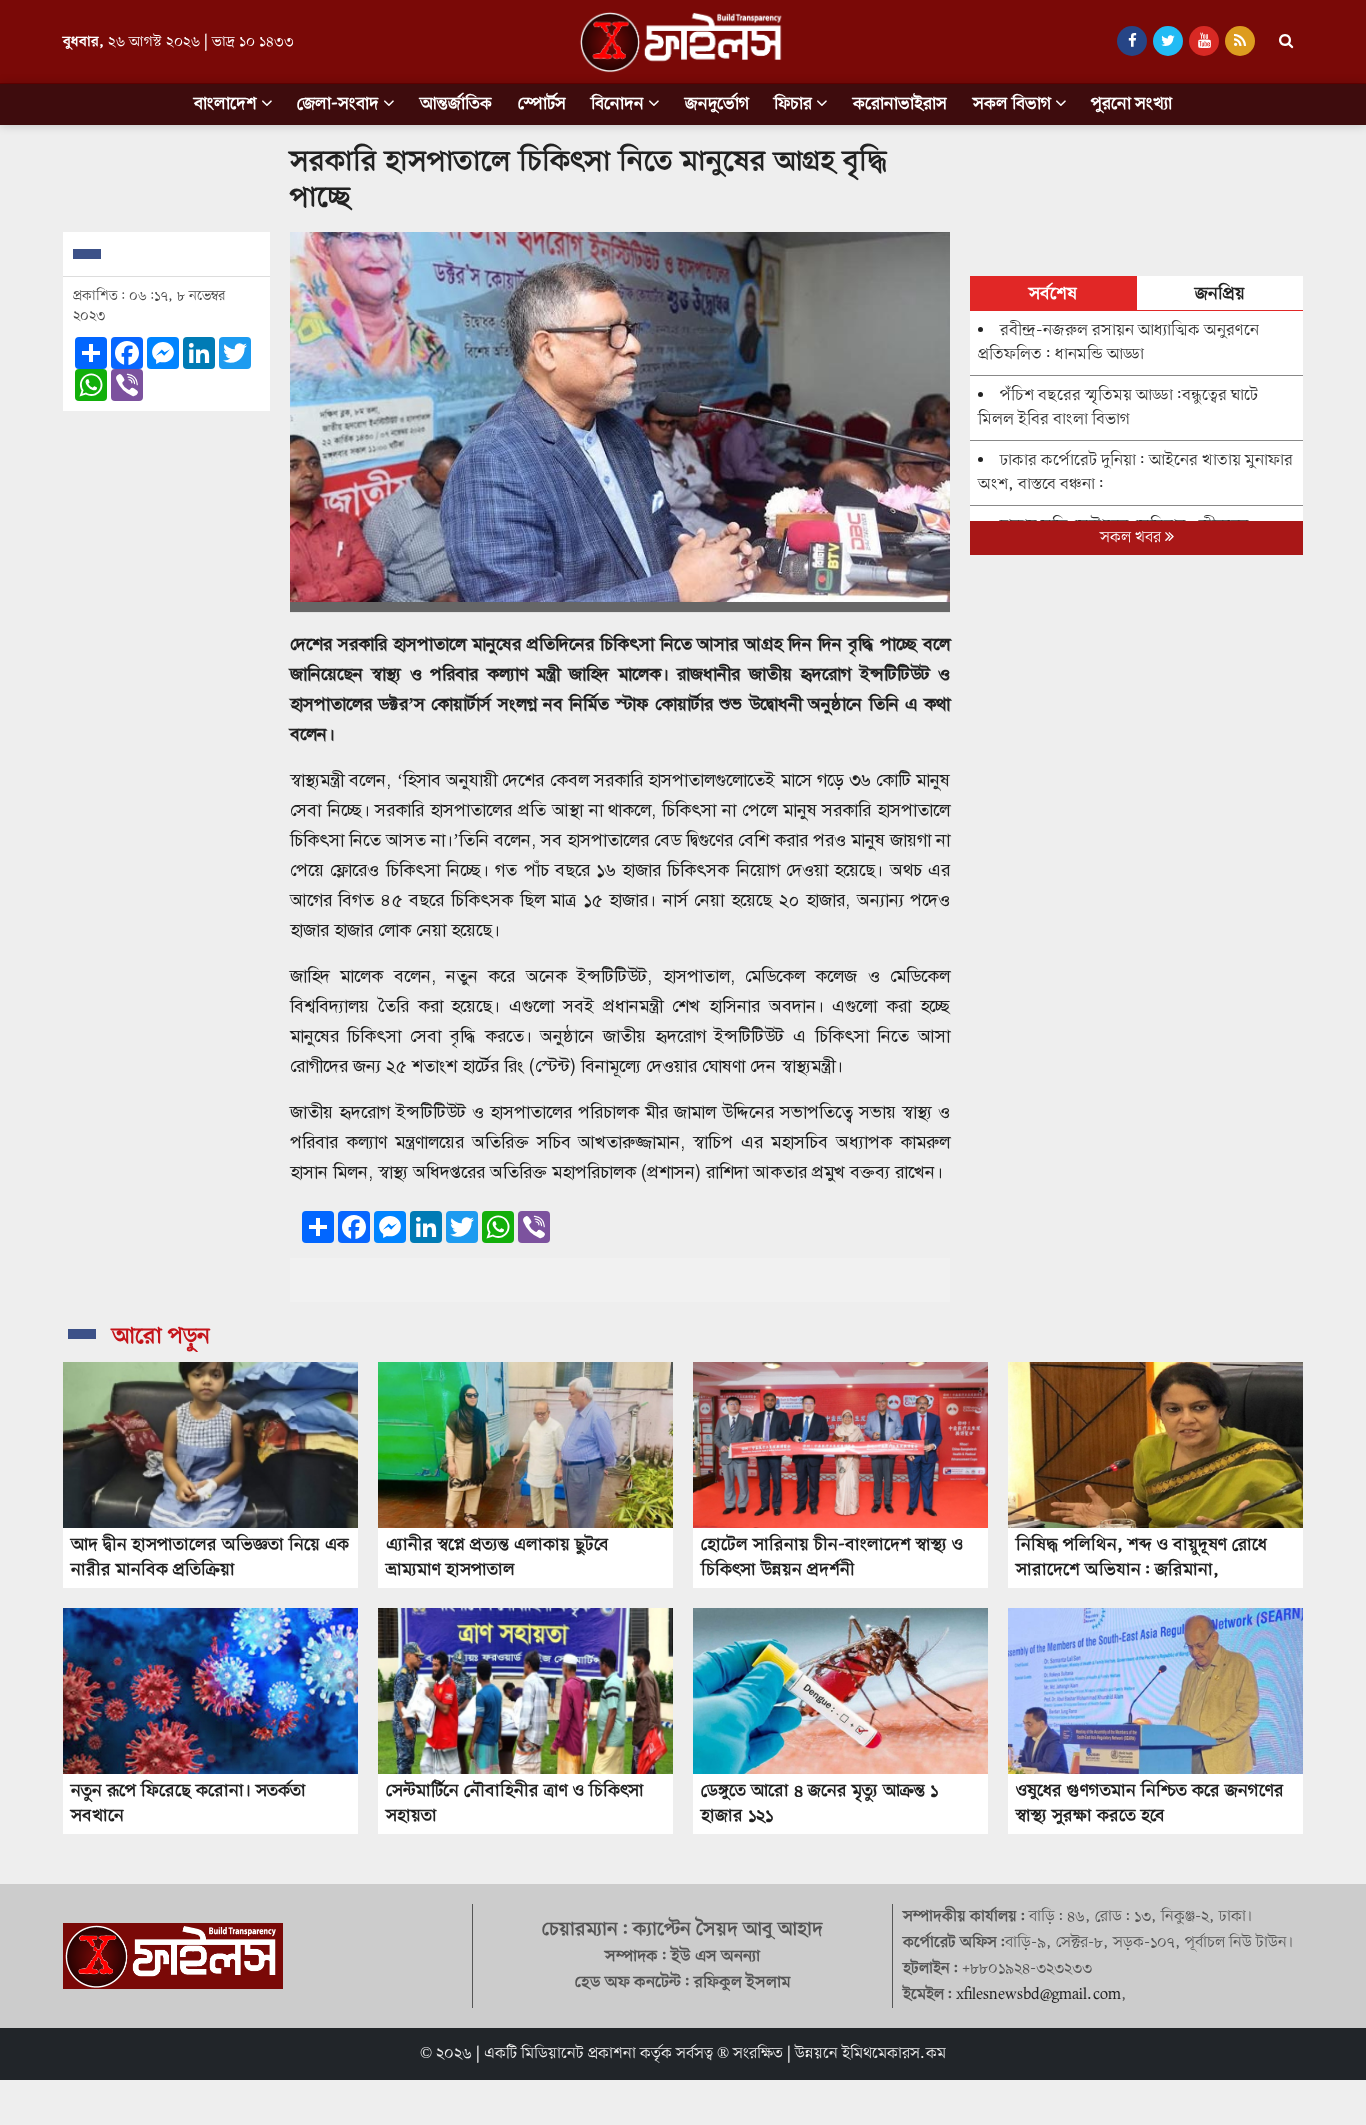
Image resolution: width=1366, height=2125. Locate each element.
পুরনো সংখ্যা (1131, 104)
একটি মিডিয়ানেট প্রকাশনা (560, 2054)
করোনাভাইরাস (900, 104)
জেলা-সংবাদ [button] (340, 104)
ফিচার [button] (795, 104)
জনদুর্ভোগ (717, 104)
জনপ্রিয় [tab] (1220, 294)
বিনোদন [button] (619, 104)
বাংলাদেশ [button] (227, 104)
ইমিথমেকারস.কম (894, 2054)
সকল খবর (1132, 538)
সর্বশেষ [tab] (1053, 294)
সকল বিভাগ (1014, 104)
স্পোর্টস (542, 104)
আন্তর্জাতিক (456, 104)
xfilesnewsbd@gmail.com (1038, 1995)
